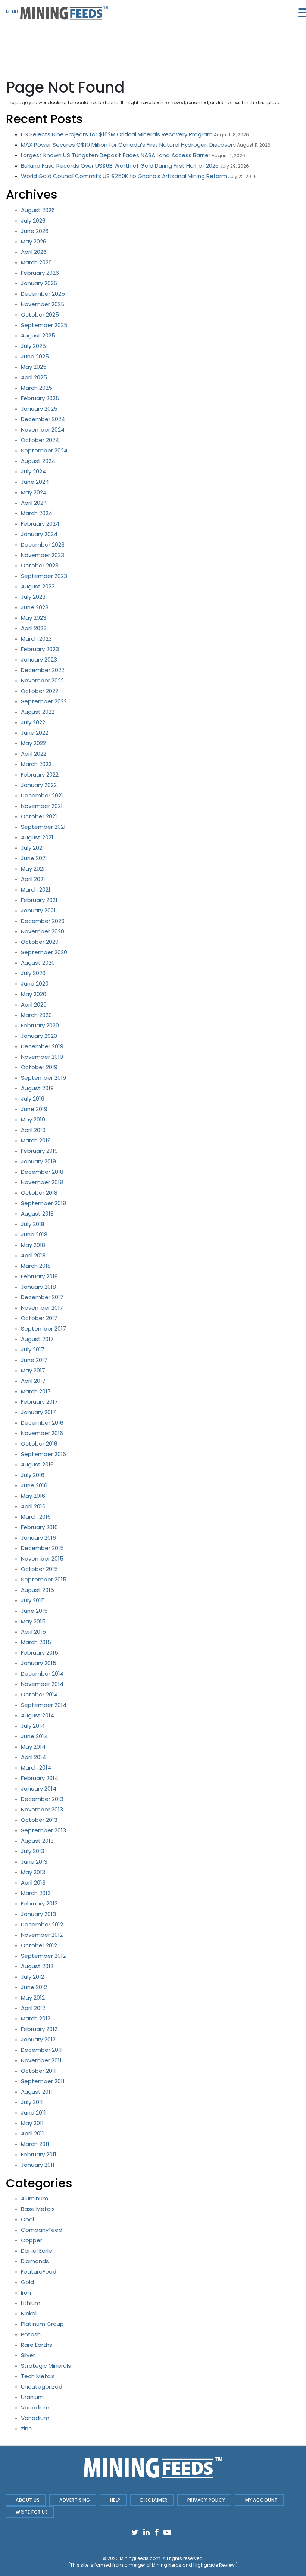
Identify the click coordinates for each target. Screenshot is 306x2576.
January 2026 (39, 283)
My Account (261, 2500)
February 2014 (40, 1778)
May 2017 (33, 1370)
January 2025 (39, 409)
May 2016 (33, 1496)
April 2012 (33, 2008)
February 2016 (39, 1527)
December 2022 (43, 670)
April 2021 (33, 879)
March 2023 (36, 639)
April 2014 (33, 1757)
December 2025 (43, 294)
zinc (26, 2428)
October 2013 (39, 1820)
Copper (32, 2240)
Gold (27, 2282)
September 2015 (44, 1579)
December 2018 (42, 1172)
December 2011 (41, 2050)
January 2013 (38, 1914)
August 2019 (37, 1088)
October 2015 (39, 1569)
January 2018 (38, 1287)
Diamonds (35, 2261)
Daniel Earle (37, 2251)
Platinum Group (42, 2324)
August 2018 (37, 1214)
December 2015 (42, 1548)
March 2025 (37, 388)
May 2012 (33, 1998)
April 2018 (33, 1255)
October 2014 (39, 1694)
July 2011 (32, 2102)
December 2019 (42, 1046)
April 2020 (34, 1004)
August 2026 (38, 210)
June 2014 (34, 1736)
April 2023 (34, 628)
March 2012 (36, 2018)
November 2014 (42, 1684)
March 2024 (37, 513)
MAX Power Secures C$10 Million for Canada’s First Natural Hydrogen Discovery (128, 145)
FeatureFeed (39, 2272)
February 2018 (39, 1276)
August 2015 (38, 1590)
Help (115, 2500)
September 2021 (43, 827)
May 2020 (34, 994)
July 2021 (32, 848)
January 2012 (38, 2039)
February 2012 (39, 2029)
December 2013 (42, 1799)
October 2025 (40, 315)
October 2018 (39, 1193)
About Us (28, 2500)
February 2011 (39, 2154)
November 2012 (42, 1935)
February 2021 (39, 900)
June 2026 (35, 231)
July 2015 (33, 1600)
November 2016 (42, 1433)
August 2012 (37, 1966)
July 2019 (33, 1099)
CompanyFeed (42, 2230)
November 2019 (42, 1057)
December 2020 (43, 921)
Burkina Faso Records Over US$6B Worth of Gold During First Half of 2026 (120, 166)
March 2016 (36, 1517)
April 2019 (33, 1130)
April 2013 (33, 1883)
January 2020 (39, 1036)
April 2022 (34, 754)
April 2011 (32, 2133)
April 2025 (34, 377)
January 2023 (39, 659)
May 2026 (34, 241)
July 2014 (33, 1726)
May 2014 (33, 1747)
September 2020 (44, 952)
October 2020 (40, 942)
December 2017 (42, 1297)
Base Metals (38, 2209)
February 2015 (40, 1653)
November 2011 (41, 2060)
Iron (26, 2292)
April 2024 (34, 503)
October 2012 (39, 1945)
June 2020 (35, 984)
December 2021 (42, 795)
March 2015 (36, 1642)
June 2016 (34, 1485)
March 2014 (36, 1768)
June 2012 (34, 1987)
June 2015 (34, 1611)
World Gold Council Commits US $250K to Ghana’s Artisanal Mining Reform (124, 176)
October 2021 (39, 816)
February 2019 (39, 1151)
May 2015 (33, 1621)
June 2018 (34, 1234)
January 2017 (38, 1412)
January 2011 (38, 2165)
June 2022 (35, 733)
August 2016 (37, 1464)
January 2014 (39, 1788)
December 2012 (42, 1924)
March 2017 (36, 1391)
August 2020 (38, 963)
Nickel (29, 2313)
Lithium (31, 2303)
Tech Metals (38, 2376)
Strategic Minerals (46, 2366)
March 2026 (36, 262)
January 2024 (39, 534)
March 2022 (36, 764)
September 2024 (44, 450)
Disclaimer (154, 2500)
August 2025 (38, 335)
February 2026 (40, 273)
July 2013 (33, 1851)
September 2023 (44, 576)
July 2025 (33, 346)
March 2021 (36, 889)
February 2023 (40, 649)
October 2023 (40, 565)
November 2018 (42, 1182)
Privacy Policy (206, 2500)
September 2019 (43, 1078)
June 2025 (35, 356)
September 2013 (43, 1830)
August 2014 (38, 1715)
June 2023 (35, 607)
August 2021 (37, 837)
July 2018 (33, 1224)
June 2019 (34, 1109)
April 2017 (33, 1381)
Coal (27, 2219)
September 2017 (43, 1329)
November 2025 (43, 304)
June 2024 (35, 482)
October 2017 (39, 1318)
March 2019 (36, 1140)
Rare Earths (37, 2345)
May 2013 (33, 1872)
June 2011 (33, 2113)
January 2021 (38, 910)
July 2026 (33, 220)
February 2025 (40, 398)
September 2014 (44, 1705)
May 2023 (34, 618)
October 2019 (39, 1067)
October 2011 (38, 2071)
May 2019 (33, 1119)
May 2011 (32, 2123)
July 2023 (33, 597)
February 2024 (40, 524)
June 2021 (34, 858)
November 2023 (43, 555)
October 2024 (40, 440)
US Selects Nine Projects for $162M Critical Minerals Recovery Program (117, 134)
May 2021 (33, 869)
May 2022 (33, 743)
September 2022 (44, 701)
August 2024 (38, 461)
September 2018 (43, 1203)
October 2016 (39, 1443)
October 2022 (40, 691)
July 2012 (32, 1977)
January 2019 (38, 1161)
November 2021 (42, 806)
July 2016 (33, 1475)
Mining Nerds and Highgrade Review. (194, 2565)
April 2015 (33, 1632)
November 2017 (42, 1308)
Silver (28, 2355)
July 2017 (33, 1349)
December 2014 (42, 1673)
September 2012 (43, 1956)
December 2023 (43, 545)
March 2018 (36, 1266)
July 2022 (33, 722)
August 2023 (38, 586)
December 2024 (43, 419)
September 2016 (43, 1454)
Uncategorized (42, 2387)
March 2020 (36, 1015)
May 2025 (34, 367)
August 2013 (37, 1841)
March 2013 (36, 1893)
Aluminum (35, 2198)
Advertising (75, 2500)
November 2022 (42, 680)
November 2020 (43, 931)
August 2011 (37, 2092)
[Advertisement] (102, 45)
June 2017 (34, 1360)
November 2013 (42, 1809)
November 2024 (43, 430)
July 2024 (33, 471)
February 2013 (39, 1903)
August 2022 (38, 712)
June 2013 (34, 1862)
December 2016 (42, 1423)
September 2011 (43, 2081)
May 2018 (33, 1245)
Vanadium (35, 2407)
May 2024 (34, 492)
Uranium (32, 2397)
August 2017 (37, 1339)
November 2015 (42, 1558)
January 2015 (39, 1663)
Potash (31, 2334)
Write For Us (32, 2512)
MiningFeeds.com (140, 2558)
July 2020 (33, 973)
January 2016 (38, 1538)
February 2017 (39, 1402)
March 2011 (35, 2144)
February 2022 (40, 774)
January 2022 (39, 785)
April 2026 (34, 252)
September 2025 (44, 325)
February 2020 (40, 1025)
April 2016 (33, 1506)
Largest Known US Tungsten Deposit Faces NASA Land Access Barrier (116, 155)
